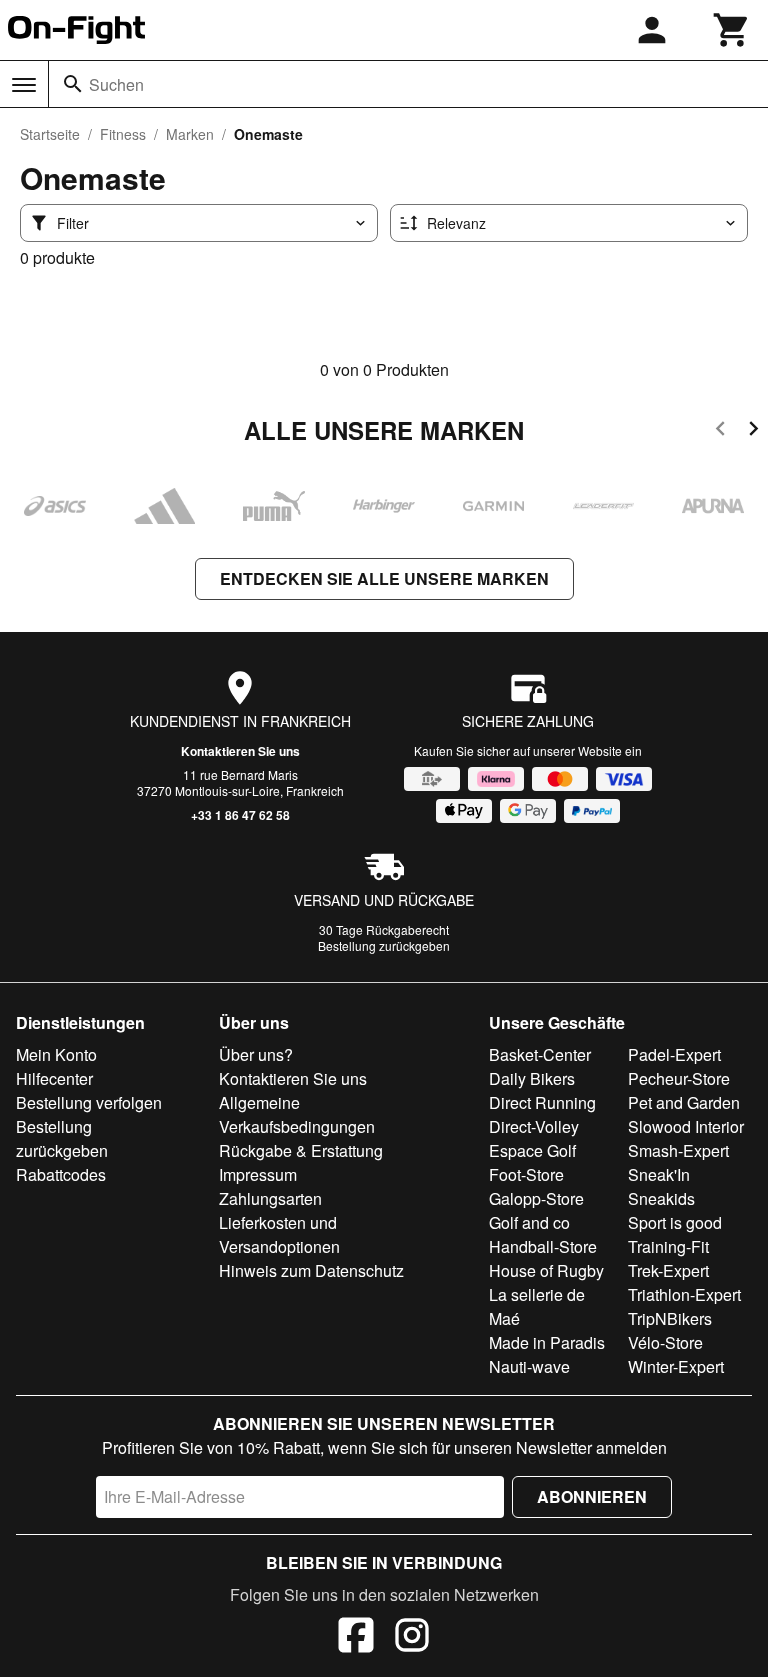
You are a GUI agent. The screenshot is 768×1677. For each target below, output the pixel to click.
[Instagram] (412, 1638)
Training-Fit (668, 1246)
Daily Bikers (532, 1078)
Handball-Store (543, 1246)
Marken (190, 134)
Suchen (116, 84)
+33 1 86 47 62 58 (240, 815)
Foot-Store (526, 1174)
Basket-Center (540, 1054)
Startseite (50, 134)
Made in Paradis (547, 1342)
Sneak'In (659, 1174)
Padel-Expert (674, 1054)
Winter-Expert (676, 1366)
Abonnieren (592, 1496)
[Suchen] (73, 84)
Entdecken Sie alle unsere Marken (384, 578)
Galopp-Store (536, 1198)
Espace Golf (532, 1150)
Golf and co (529, 1222)
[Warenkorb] (732, 30)
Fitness (123, 134)
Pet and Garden (684, 1102)
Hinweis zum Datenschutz (311, 1270)
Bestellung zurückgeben (384, 945)
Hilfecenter (54, 1078)
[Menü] (24, 85)
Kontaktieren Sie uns (240, 751)
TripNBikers (670, 1318)
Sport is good (675, 1222)
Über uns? (256, 1054)
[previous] (720, 431)
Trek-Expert (668, 1270)
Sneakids (661, 1198)
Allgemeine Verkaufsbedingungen (297, 1114)
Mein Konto (56, 1054)
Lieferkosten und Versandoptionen (279, 1234)
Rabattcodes (61, 1174)
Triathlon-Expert (684, 1294)
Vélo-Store (665, 1342)
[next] (753, 431)
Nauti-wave (529, 1366)
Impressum (258, 1174)
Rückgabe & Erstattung (301, 1150)
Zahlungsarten (270, 1198)
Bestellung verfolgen (89, 1102)
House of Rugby (546, 1270)
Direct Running (542, 1102)
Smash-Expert (678, 1150)
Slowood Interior (686, 1126)
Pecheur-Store (679, 1078)
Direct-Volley (534, 1126)
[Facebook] (356, 1638)
